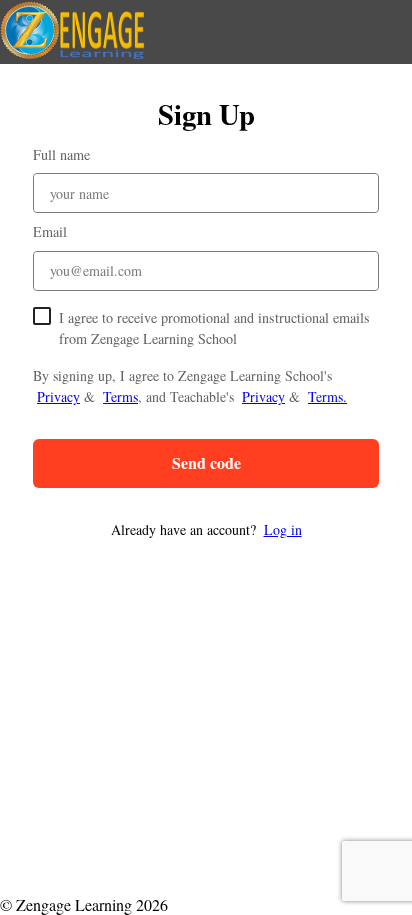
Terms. (327, 396)
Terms (120, 396)
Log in (283, 529)
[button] (206, 529)
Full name (61, 154)
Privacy (58, 396)
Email (50, 231)
